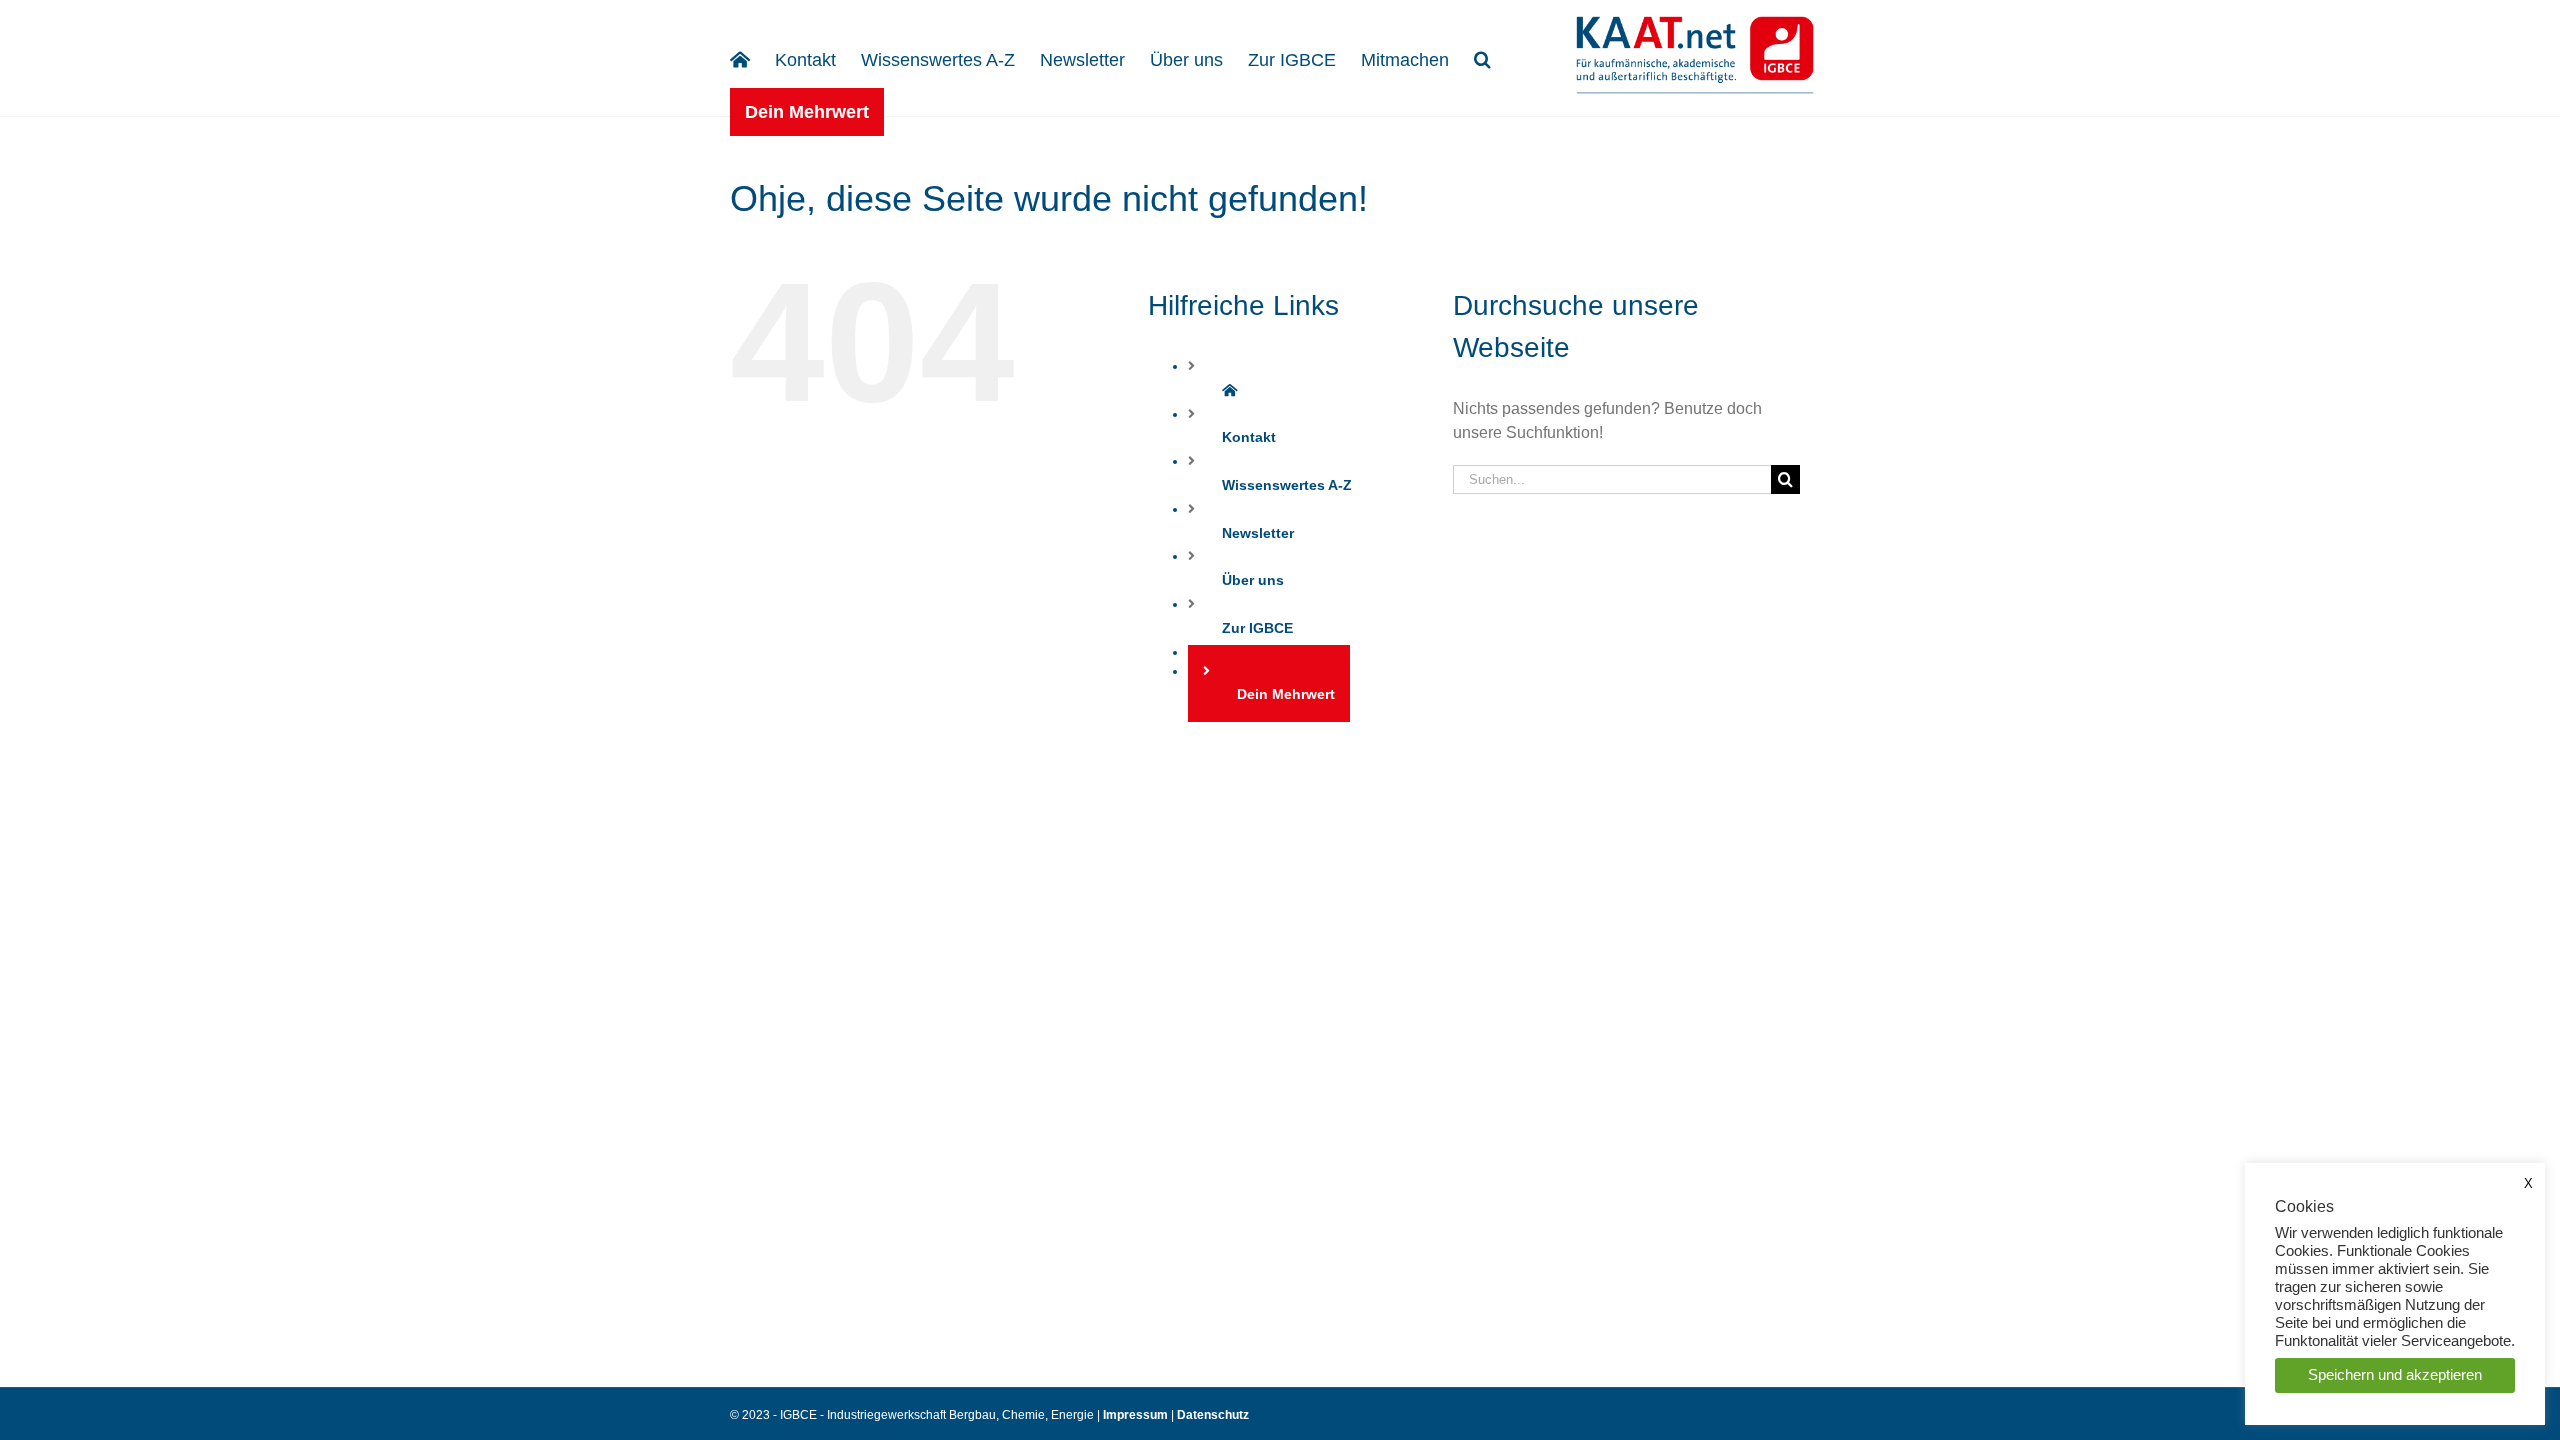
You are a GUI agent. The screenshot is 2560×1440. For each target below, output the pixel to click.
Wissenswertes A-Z (1287, 485)
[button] (1482, 57)
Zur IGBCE (1257, 628)
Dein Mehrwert (1286, 694)
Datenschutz (1213, 1415)
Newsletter (1258, 533)
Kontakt (1249, 437)
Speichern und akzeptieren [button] (2395, 1375)
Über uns (1253, 580)
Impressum (1137, 1415)
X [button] (2528, 1183)
